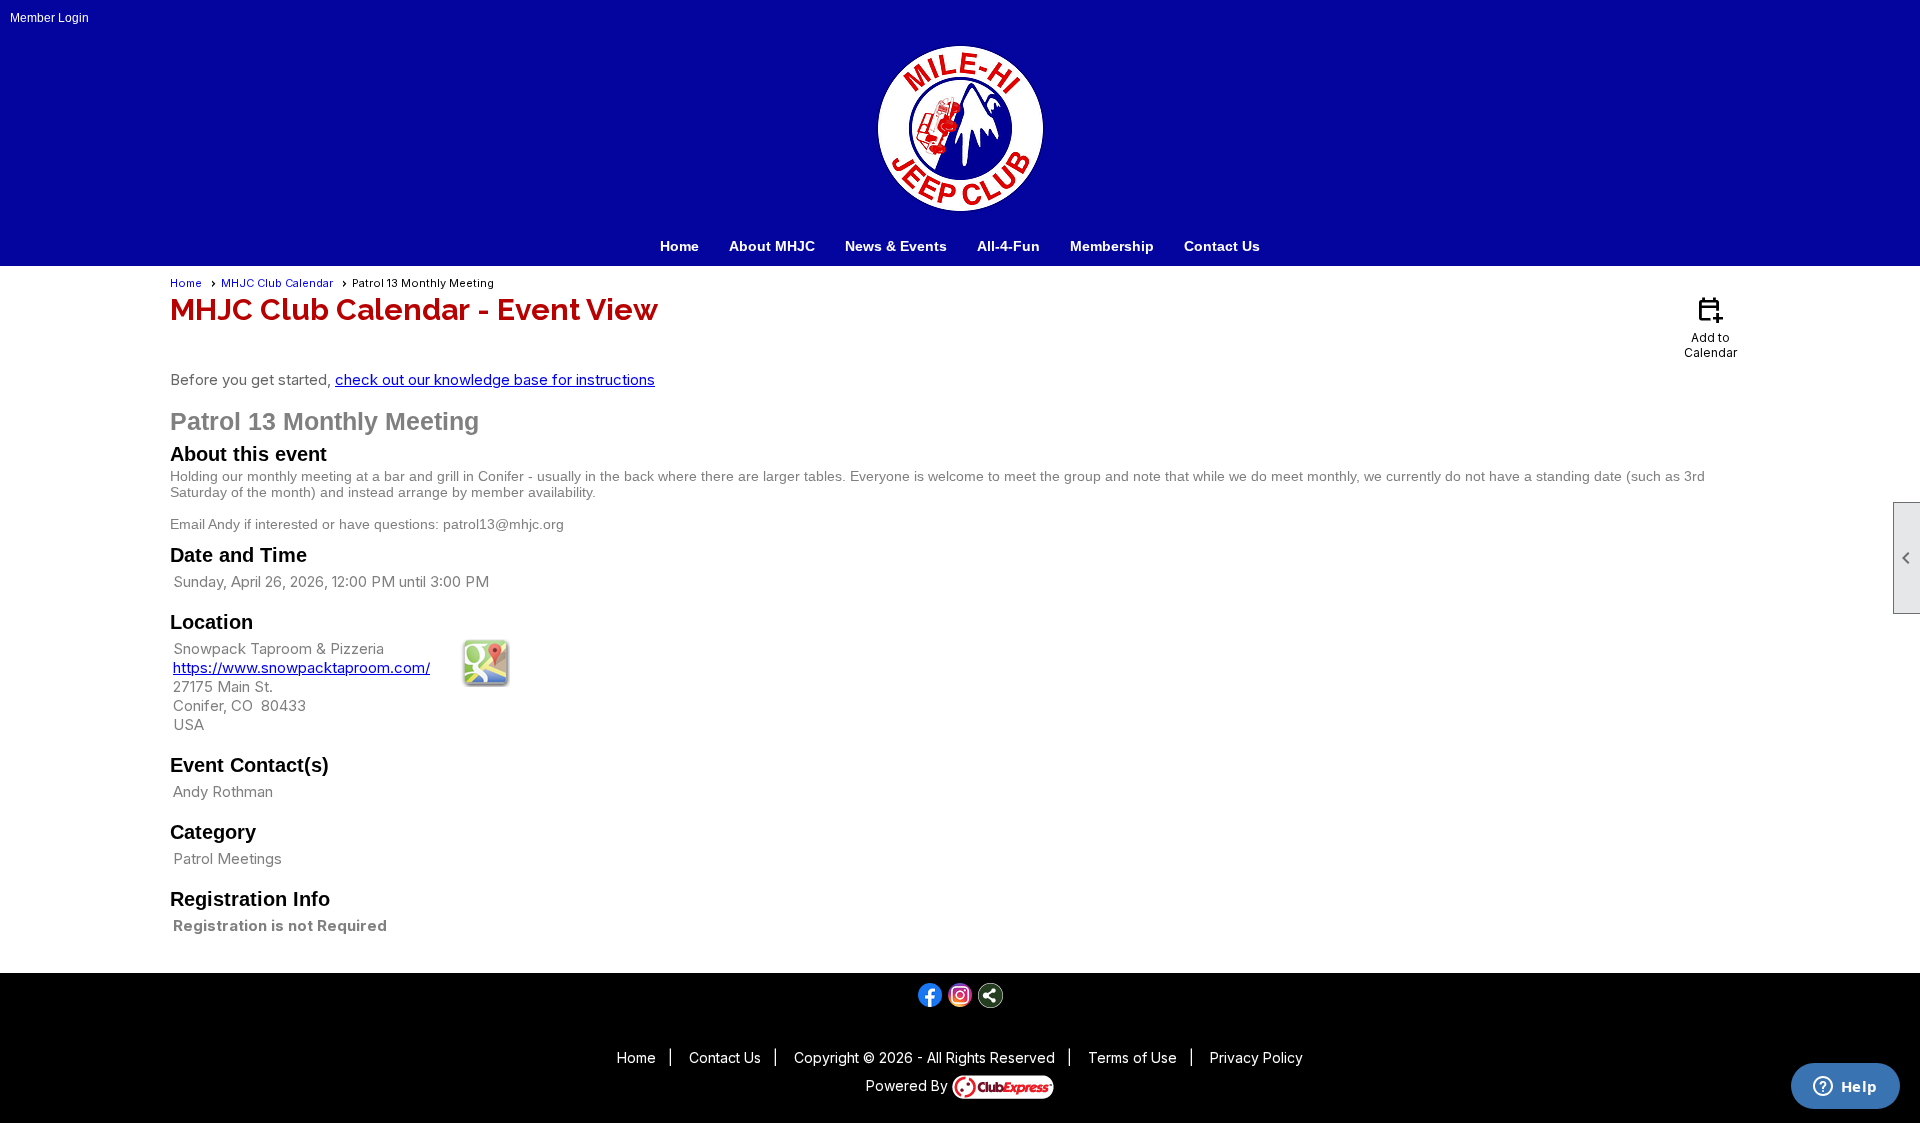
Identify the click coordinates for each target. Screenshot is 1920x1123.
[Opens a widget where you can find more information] (1845, 1088)
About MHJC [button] (772, 246)
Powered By (909, 1085)
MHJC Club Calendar (277, 283)
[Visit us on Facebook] (930, 995)
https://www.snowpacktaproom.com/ (301, 667)
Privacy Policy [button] (1256, 1057)
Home (679, 246)
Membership (1112, 246)
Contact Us (1222, 246)
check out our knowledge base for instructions (495, 379)
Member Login (49, 18)
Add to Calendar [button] (1710, 326)
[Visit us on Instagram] (960, 995)
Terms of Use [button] (1132, 1057)
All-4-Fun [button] (1008, 246)
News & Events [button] (896, 246)
